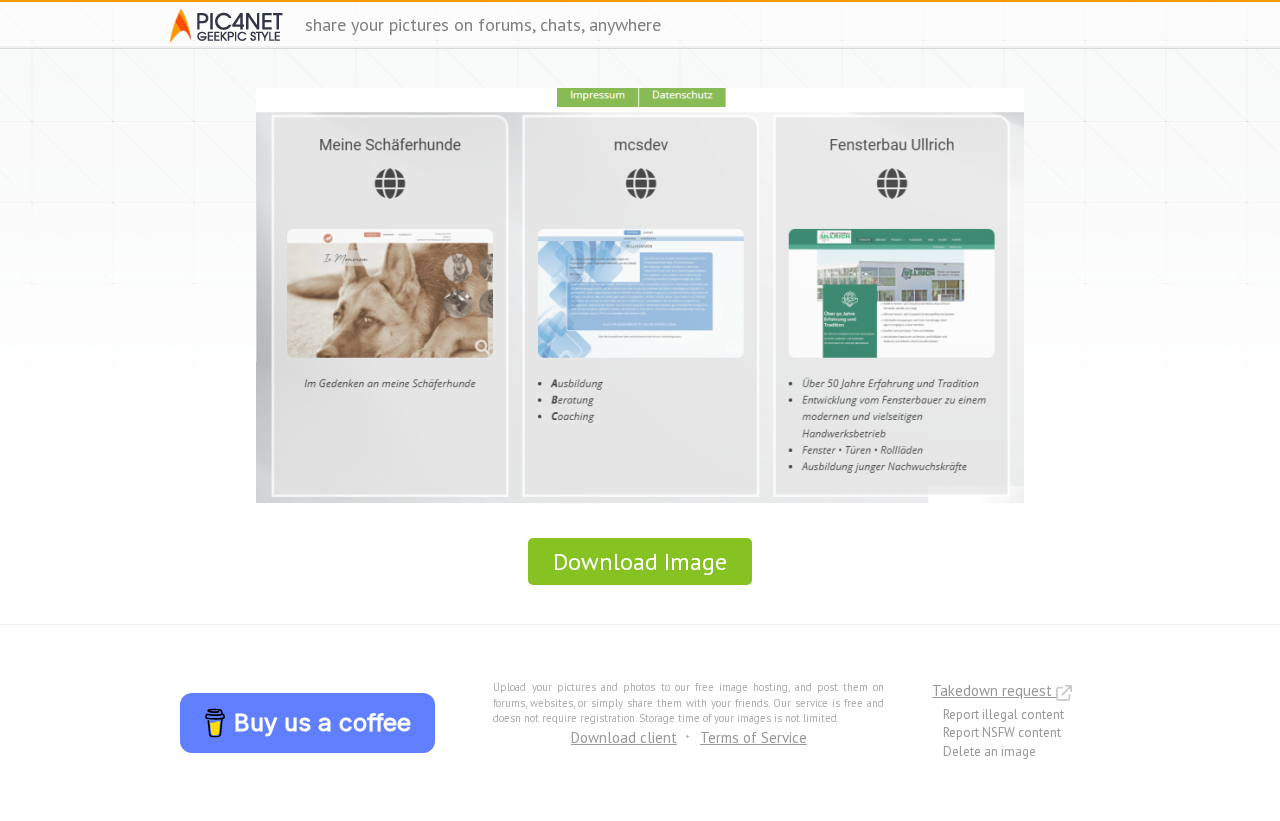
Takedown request (994, 690)
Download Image (640, 561)
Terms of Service (753, 737)
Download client (624, 737)
